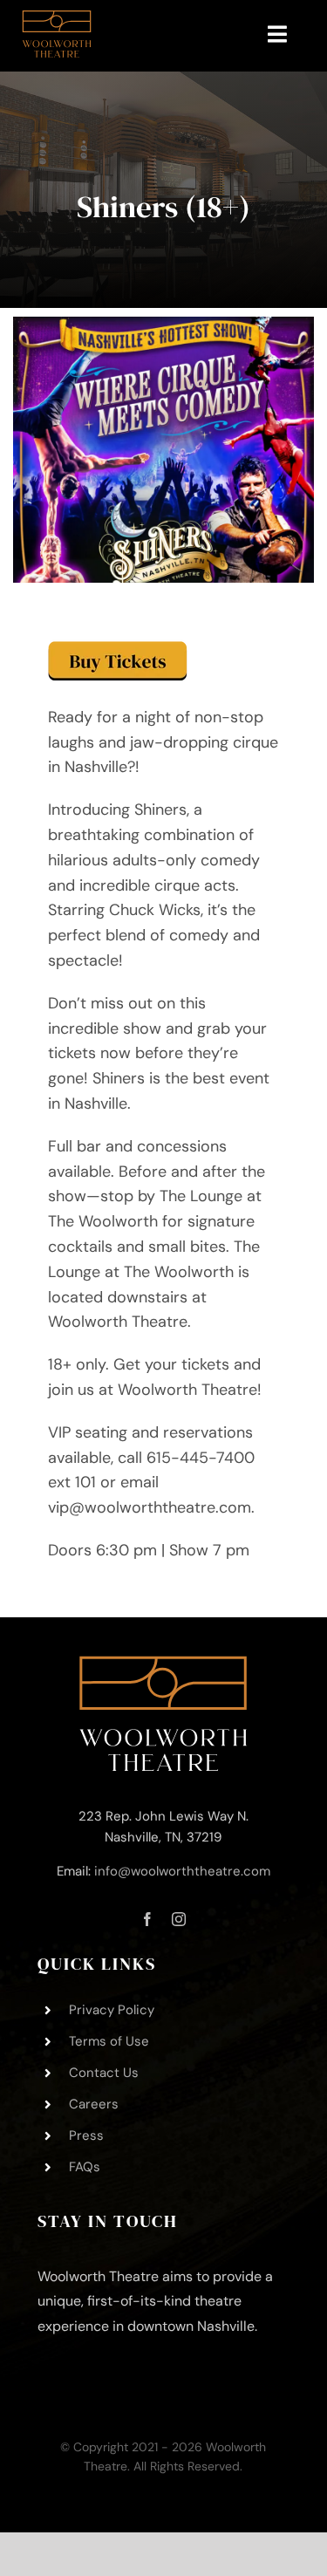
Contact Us (104, 2073)
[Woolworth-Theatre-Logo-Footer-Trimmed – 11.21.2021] (163, 1664)
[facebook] (147, 1919)
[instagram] (179, 1919)
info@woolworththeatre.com (182, 1871)
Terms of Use (109, 2041)
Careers (94, 2104)
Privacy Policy (112, 2010)
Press (86, 2135)
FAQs (85, 2167)
